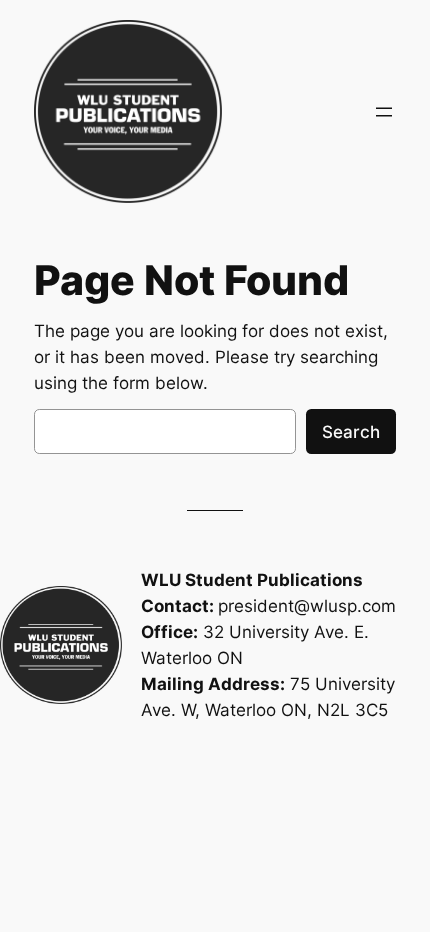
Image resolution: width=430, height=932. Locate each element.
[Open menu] (384, 112)
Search (351, 432)
